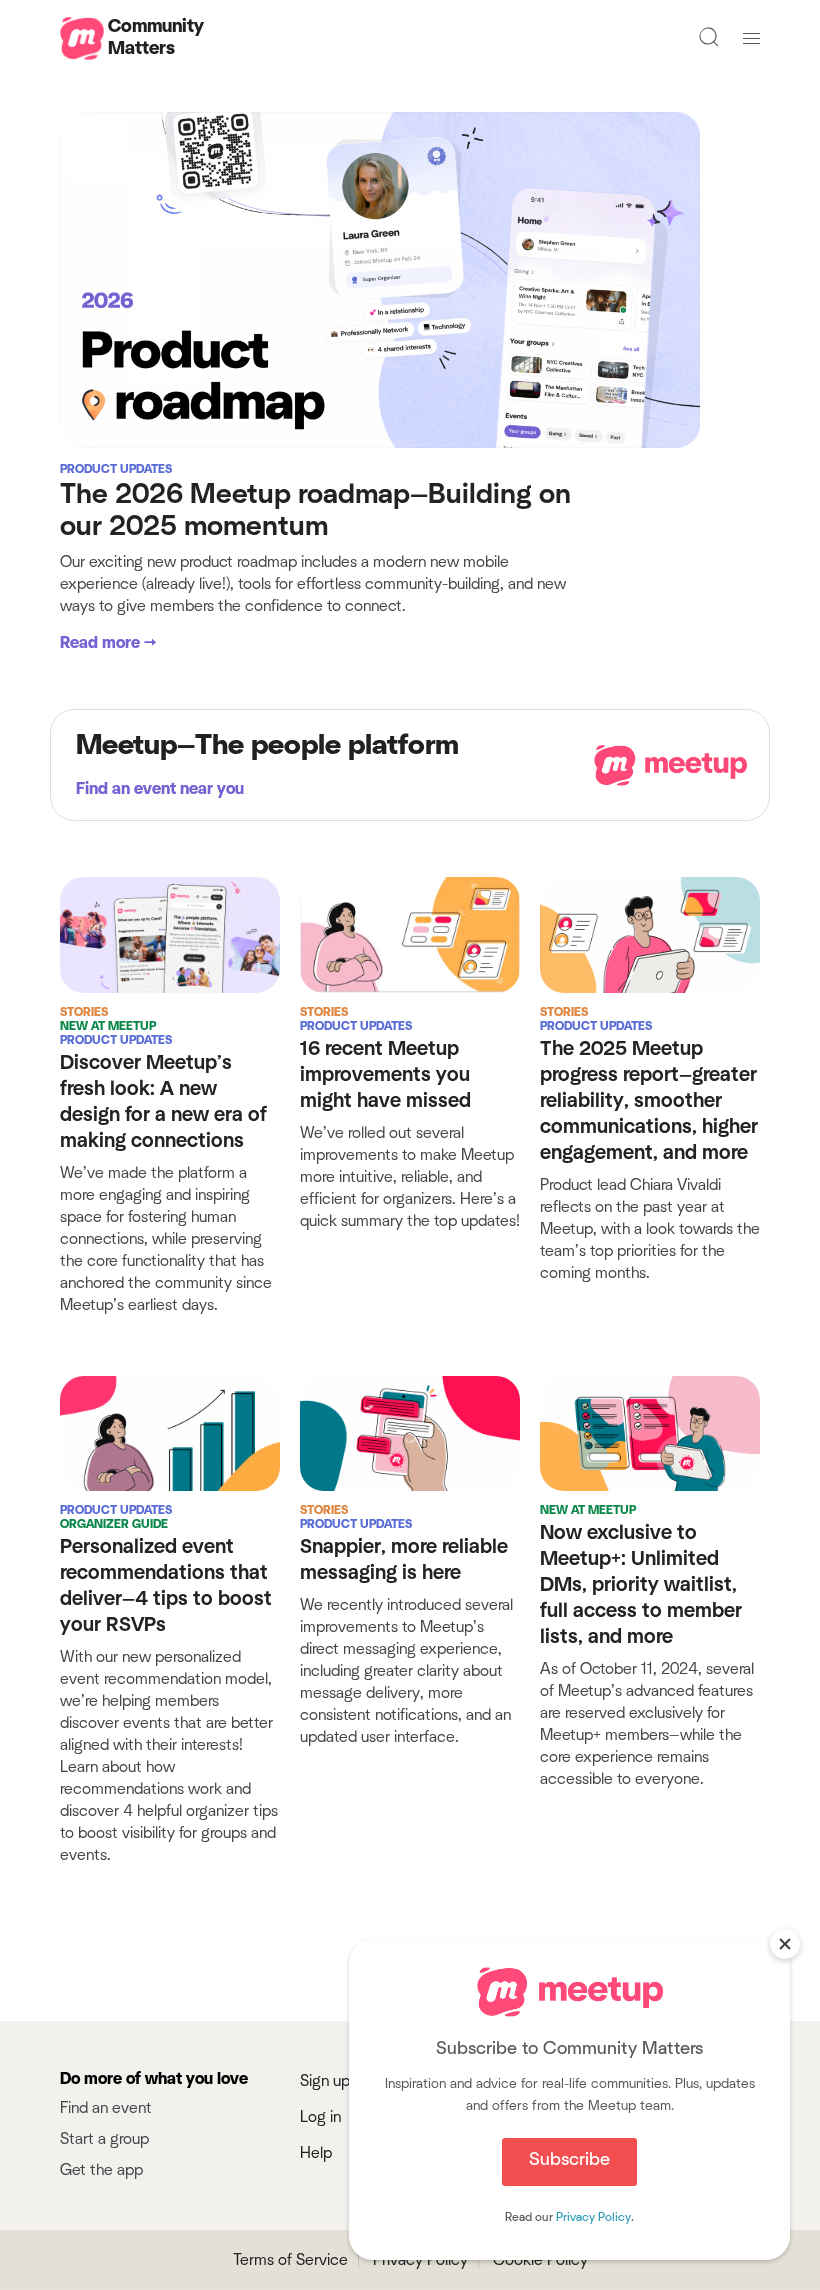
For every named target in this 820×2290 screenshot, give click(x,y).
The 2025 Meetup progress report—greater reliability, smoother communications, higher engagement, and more (649, 1101)
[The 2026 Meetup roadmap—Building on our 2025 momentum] (380, 279)
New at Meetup (108, 1026)
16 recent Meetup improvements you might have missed (385, 1075)
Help (316, 2153)
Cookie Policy (540, 2260)
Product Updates (116, 469)
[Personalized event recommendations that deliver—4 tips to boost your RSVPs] (170, 1432)
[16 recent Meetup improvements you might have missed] (410, 934)
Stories (84, 1012)
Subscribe (569, 2160)
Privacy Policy (420, 2260)
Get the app (101, 2170)
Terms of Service (290, 2260)
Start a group (104, 2139)
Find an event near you (160, 789)
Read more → (108, 643)
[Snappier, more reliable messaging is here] (410, 1432)
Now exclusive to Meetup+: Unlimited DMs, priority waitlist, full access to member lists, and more (641, 1585)
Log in (320, 2117)
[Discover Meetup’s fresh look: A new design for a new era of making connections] (170, 934)
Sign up (325, 2081)
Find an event (106, 2108)
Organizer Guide (114, 1524)
